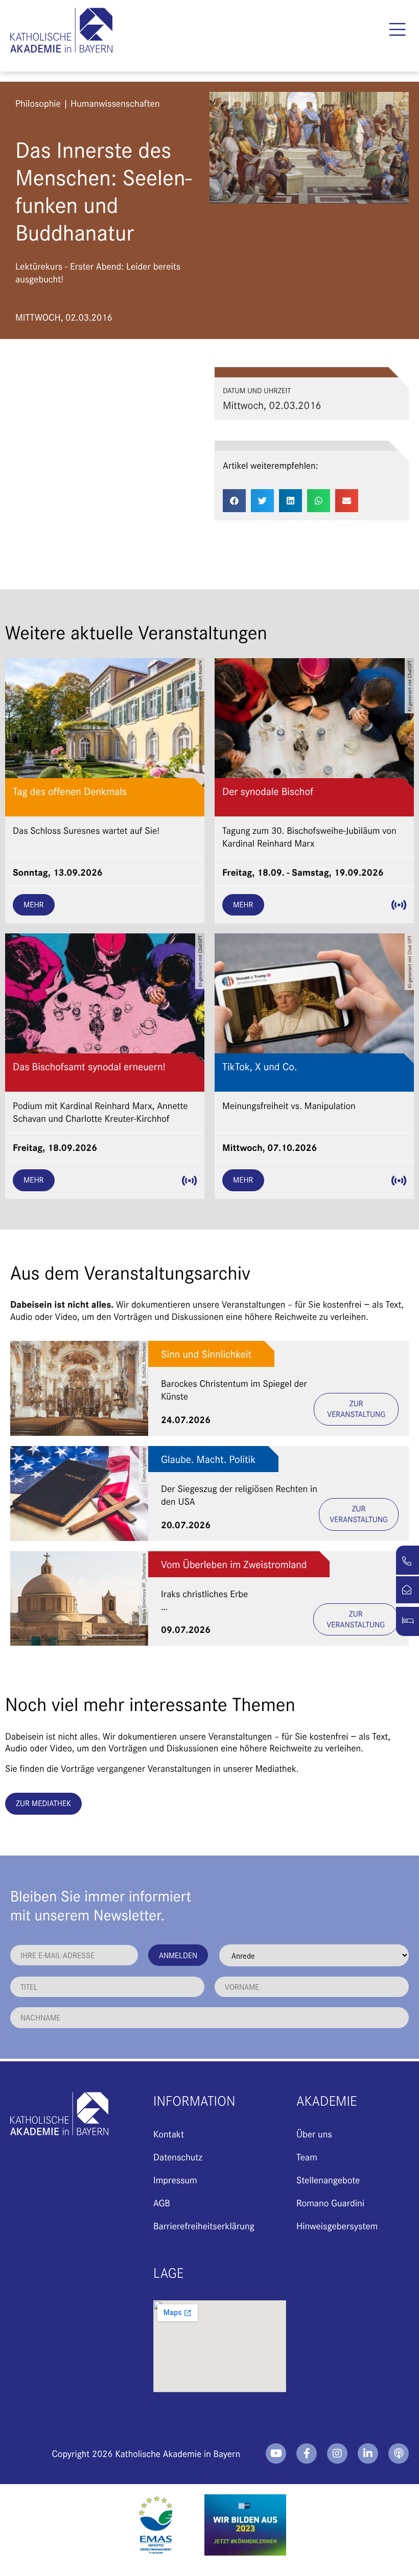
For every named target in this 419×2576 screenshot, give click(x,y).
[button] (397, 30)
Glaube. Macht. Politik (208, 1459)
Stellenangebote (328, 2180)
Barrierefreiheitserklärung (204, 2225)
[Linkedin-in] (368, 2453)
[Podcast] (399, 2453)
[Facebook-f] (307, 2453)
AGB (162, 2202)
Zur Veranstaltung (356, 1409)
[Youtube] (276, 2453)
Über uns (314, 2134)
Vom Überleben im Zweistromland (234, 1564)
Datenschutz (178, 2157)
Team (307, 2157)
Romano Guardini (330, 2202)
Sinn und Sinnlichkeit (206, 1354)
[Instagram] (337, 2453)
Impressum (175, 2180)
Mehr (34, 905)
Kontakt (169, 2134)
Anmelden (178, 1955)
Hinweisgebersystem (337, 2225)
